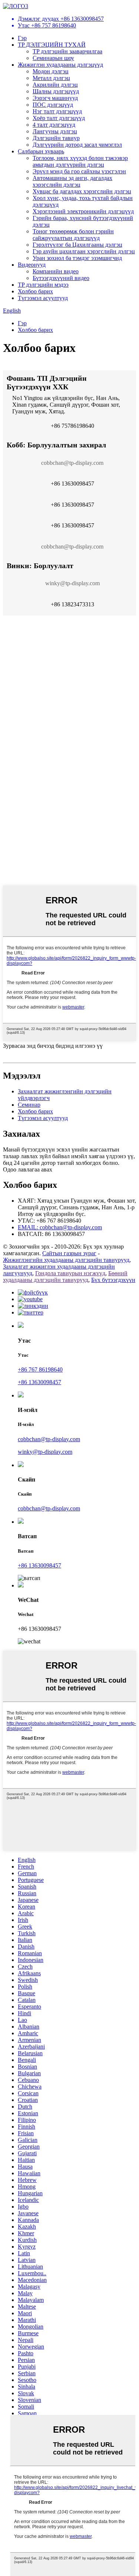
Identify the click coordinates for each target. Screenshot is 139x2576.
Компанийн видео (56, 271)
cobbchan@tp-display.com (49, 1439)
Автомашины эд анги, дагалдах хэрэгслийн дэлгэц (72, 181)
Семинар (29, 1105)
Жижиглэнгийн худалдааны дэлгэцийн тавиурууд (66, 1260)
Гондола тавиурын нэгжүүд (70, 1273)
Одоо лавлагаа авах (28, 1169)
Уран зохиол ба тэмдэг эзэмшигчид (77, 258)
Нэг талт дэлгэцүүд (57, 111)
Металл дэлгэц (51, 78)
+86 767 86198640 (40, 1369)
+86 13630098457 (39, 1382)
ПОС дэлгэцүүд (53, 105)
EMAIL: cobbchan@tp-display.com (60, 1227)
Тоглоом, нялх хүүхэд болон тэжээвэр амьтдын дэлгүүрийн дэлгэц (80, 161)
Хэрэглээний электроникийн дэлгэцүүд (83, 211)
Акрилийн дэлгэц (55, 85)
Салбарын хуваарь (41, 151)
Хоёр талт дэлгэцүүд (59, 118)
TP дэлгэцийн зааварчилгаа (67, 51)
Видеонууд (32, 265)
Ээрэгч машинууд (55, 98)
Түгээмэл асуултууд (43, 298)
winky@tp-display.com (45, 1452)
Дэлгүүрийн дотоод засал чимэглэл (77, 145)
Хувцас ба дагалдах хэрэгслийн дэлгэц (82, 191)
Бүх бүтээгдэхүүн (113, 1280)
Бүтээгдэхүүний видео (61, 278)
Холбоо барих (35, 291)
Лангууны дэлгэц (55, 131)
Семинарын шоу (53, 58)
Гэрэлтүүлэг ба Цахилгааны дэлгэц (77, 245)
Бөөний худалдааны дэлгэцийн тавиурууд (65, 1277)
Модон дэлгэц (51, 71)
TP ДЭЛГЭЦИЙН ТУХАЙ (52, 45)
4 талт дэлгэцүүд (54, 125)
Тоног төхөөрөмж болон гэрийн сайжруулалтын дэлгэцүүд (73, 235)
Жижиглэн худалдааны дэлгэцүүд (60, 65)
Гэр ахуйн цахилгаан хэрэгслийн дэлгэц (84, 251)
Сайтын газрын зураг (69, 1253)
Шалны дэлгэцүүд (56, 91)
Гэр (22, 38)
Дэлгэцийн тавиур (56, 138)
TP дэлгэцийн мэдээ (43, 285)
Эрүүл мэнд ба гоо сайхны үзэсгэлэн (79, 171)
